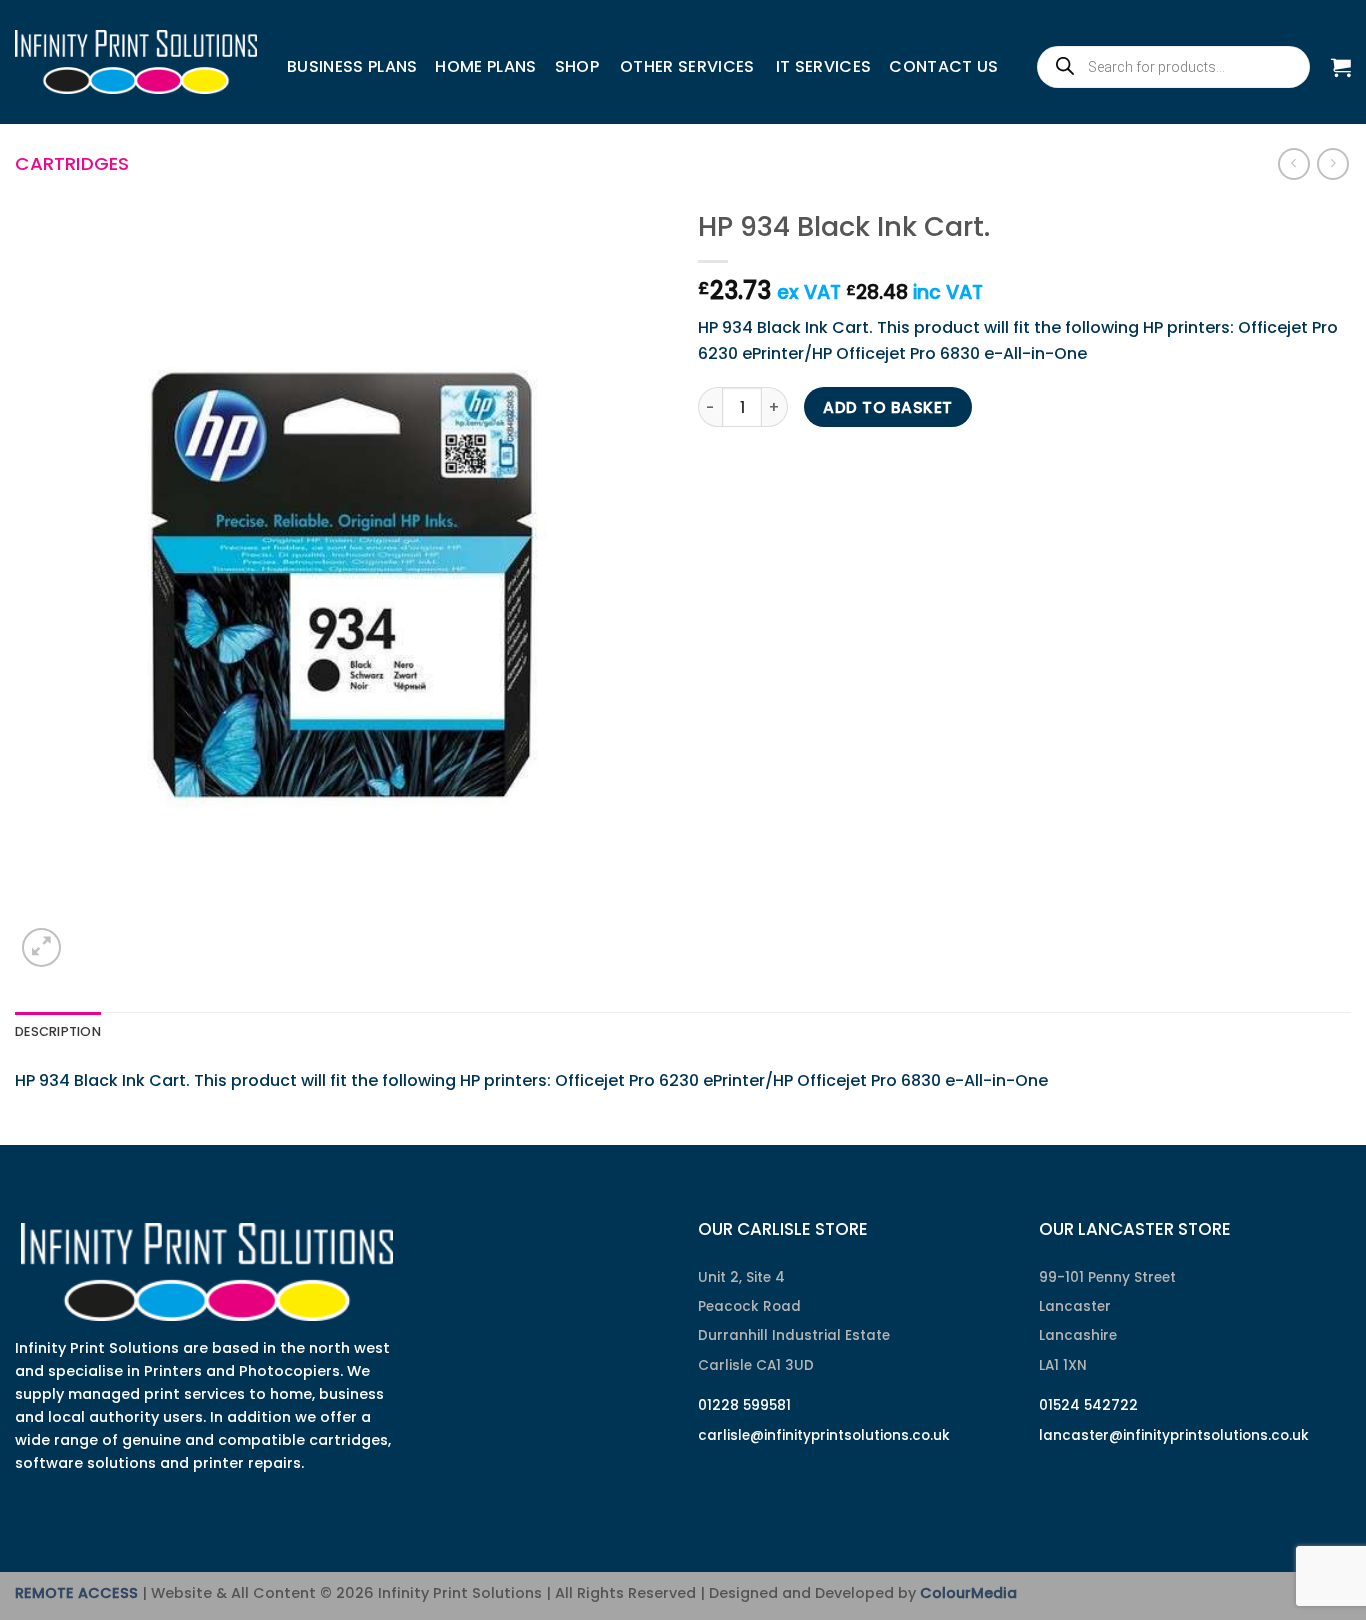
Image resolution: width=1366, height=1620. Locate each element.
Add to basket (887, 407)
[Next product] (1293, 163)
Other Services (687, 66)
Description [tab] (58, 1031)
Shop (577, 66)
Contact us (943, 66)
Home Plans (485, 66)
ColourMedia (968, 1593)
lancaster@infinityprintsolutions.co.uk (1174, 1435)
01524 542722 (1088, 1405)
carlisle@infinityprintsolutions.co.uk (824, 1435)
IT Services (824, 66)
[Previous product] (1332, 163)
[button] (1341, 67)
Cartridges (72, 163)
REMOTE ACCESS (76, 1593)
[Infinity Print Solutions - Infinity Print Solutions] (136, 62)
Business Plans (352, 66)
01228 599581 (744, 1405)
